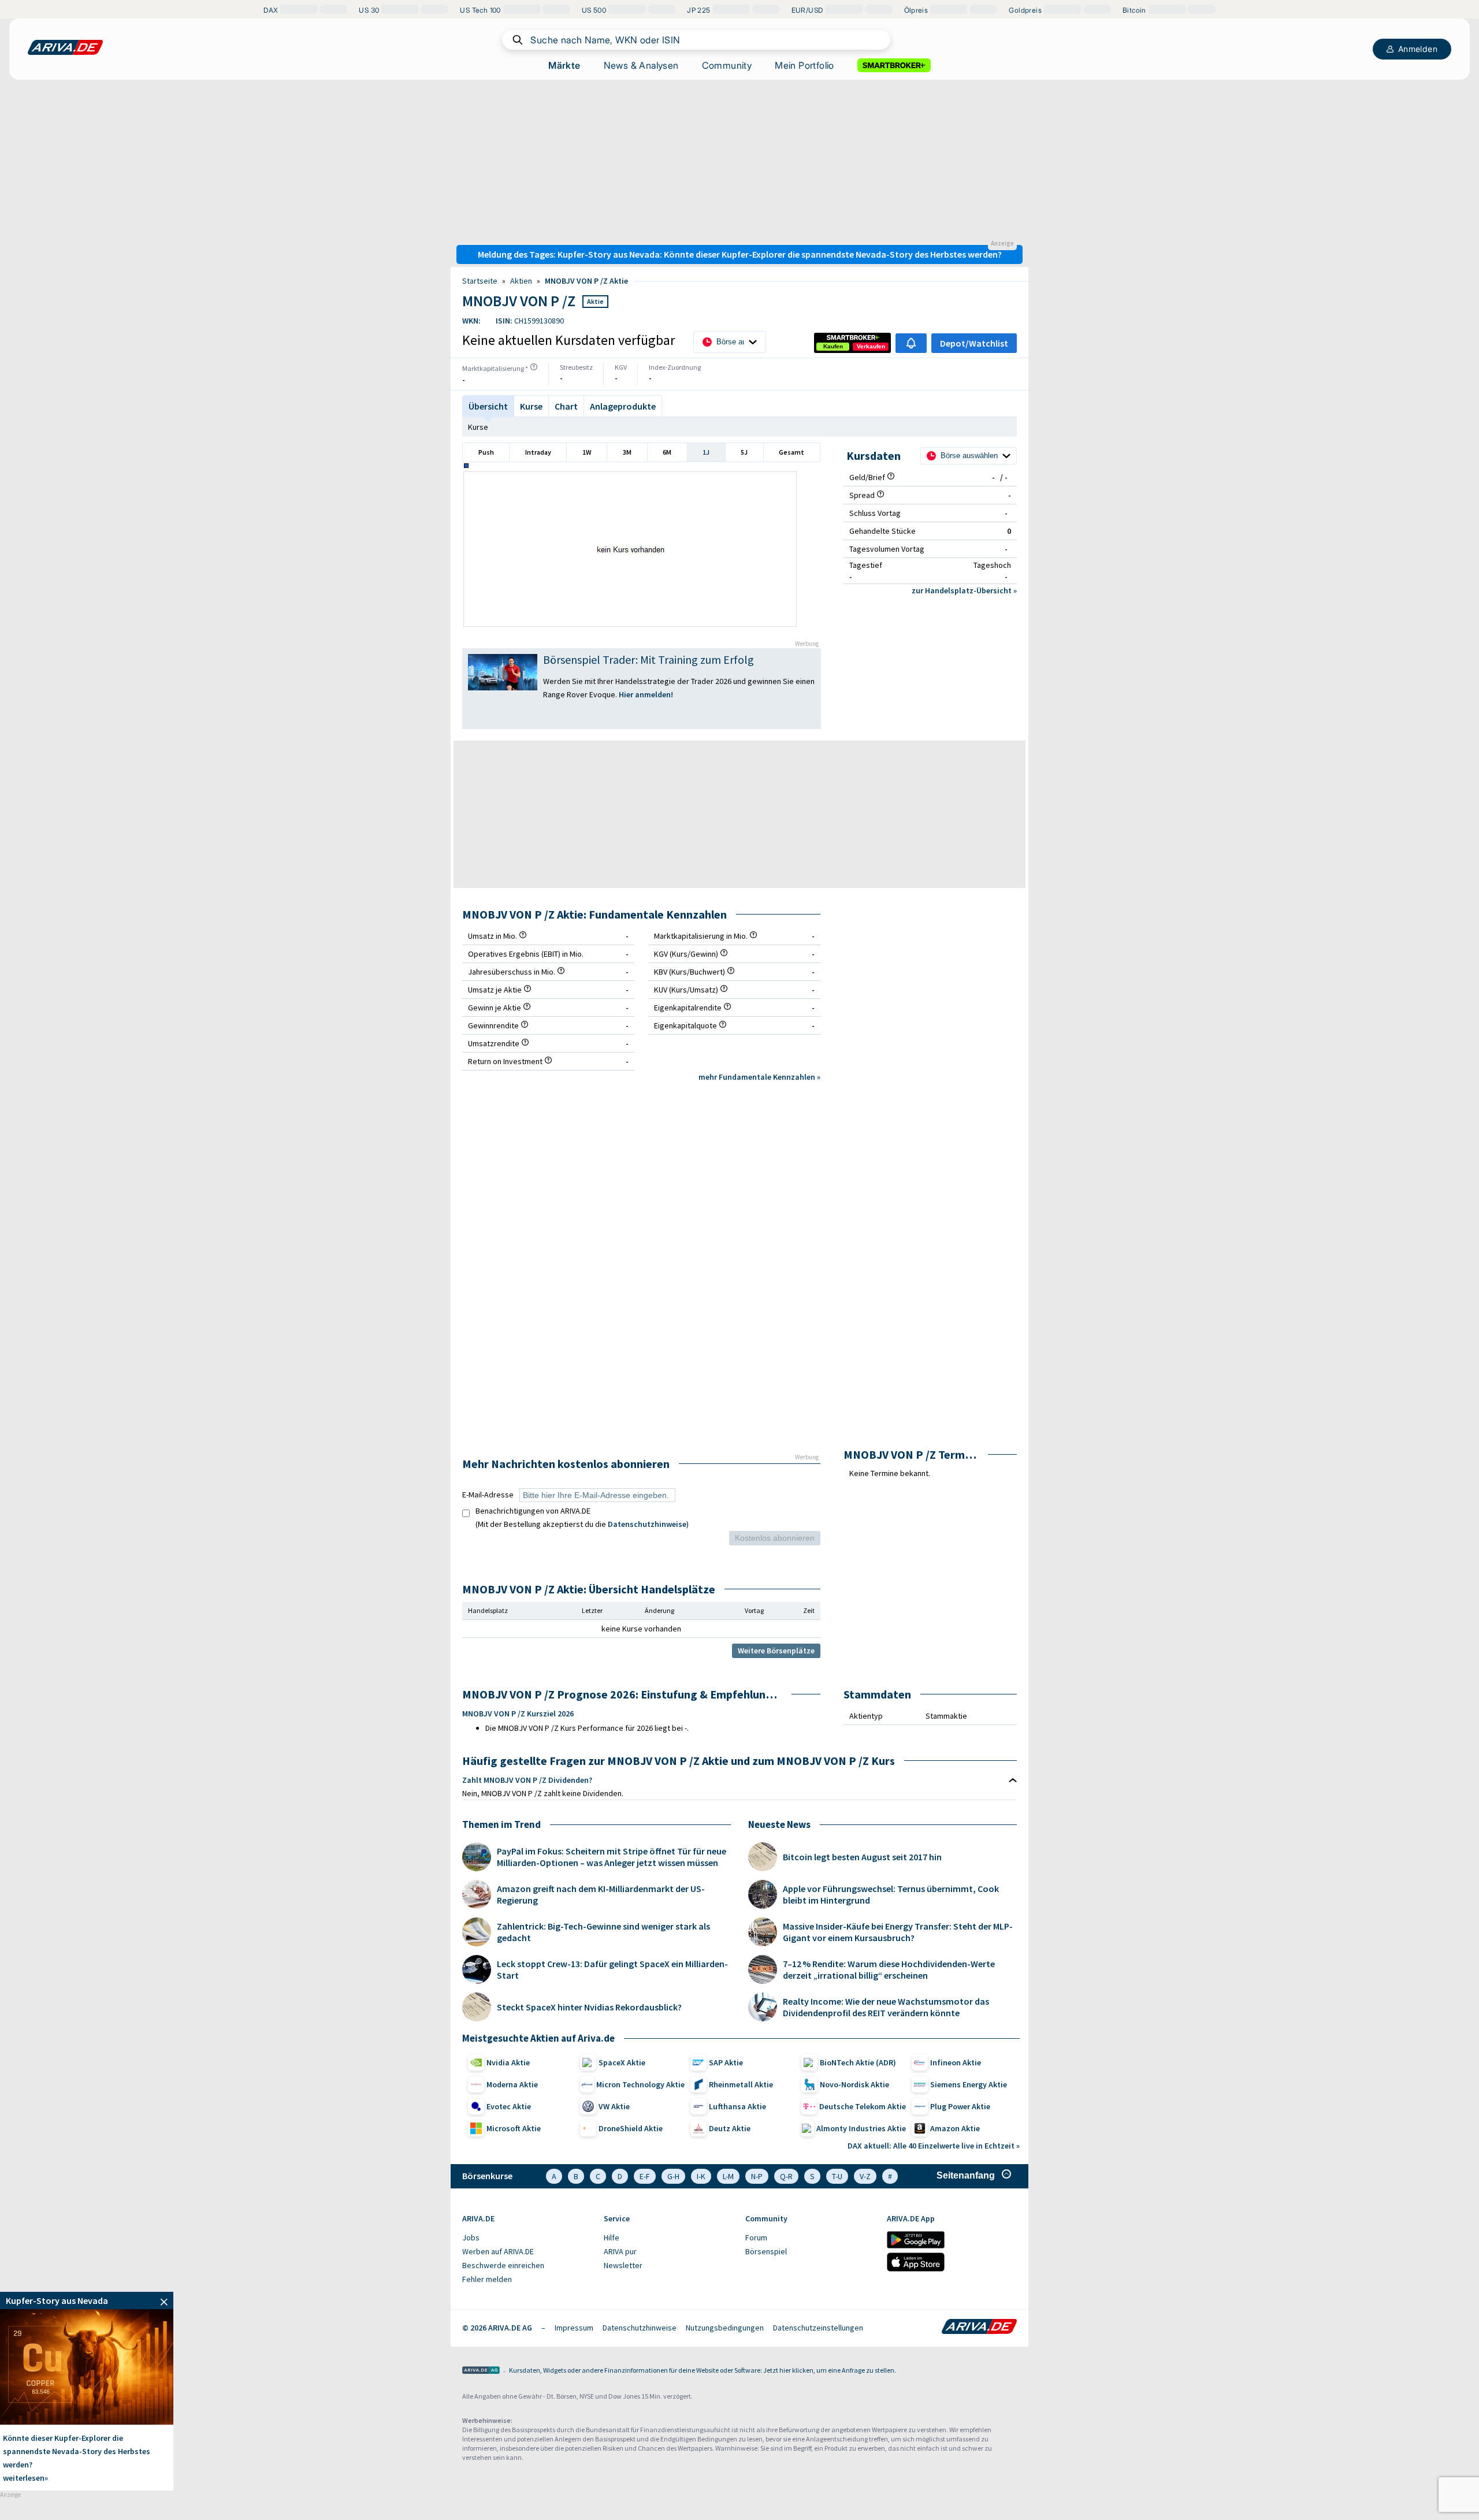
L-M (728, 2176)
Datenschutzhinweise (647, 1524)
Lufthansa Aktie (737, 2106)
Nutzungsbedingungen (725, 2328)
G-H (673, 2176)
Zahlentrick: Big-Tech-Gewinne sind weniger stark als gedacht (603, 1932)
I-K (701, 2176)
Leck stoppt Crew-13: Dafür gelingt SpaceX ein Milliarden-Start (612, 1969)
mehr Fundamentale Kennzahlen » (759, 1077)
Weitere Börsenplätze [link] (776, 1651)
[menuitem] (527, 2238)
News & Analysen (641, 65)
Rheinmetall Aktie (741, 2084)
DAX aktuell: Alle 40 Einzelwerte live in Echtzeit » (934, 2146)
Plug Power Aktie (960, 2106)
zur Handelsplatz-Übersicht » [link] (964, 590)
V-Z (865, 2176)
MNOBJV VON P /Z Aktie (586, 281)
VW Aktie (614, 2106)
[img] (534, 367)
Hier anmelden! (647, 694)
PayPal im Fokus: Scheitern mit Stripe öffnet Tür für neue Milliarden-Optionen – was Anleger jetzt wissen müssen (612, 1857)
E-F (645, 2176)
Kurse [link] (531, 406)
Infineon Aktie (956, 2062)
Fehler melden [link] (487, 2279)
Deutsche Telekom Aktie (863, 2106)
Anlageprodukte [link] (623, 406)
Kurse (478, 427)
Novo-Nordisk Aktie (854, 2084)
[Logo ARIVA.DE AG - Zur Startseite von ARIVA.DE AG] (481, 2371)
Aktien (521, 281)
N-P (757, 2176)
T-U (837, 2176)
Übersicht (488, 406)
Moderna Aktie (512, 2084)
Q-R (786, 2176)
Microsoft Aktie (514, 2128)
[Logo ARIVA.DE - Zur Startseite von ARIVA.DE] (979, 2328)
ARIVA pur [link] (620, 2251)
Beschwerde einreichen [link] (503, 2265)
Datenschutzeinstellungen (818, 2328)
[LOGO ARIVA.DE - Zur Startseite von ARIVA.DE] (65, 47)
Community (727, 65)
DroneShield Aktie (631, 2128)
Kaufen (833, 346)
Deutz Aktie (730, 2128)
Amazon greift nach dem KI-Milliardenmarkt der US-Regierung (601, 1894)
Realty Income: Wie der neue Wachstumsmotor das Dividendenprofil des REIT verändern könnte (886, 2007)
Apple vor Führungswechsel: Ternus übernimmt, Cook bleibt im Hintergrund (891, 1894)
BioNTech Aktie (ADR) (858, 2062)
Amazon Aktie (955, 2128)
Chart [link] (566, 406)
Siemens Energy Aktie (969, 2084)
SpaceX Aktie (622, 2062)
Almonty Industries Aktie (861, 2128)
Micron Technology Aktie (640, 2084)
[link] (833, 347)
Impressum (574, 2328)
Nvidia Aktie (508, 2062)
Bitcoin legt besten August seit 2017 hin (862, 1857)
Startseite (480, 281)
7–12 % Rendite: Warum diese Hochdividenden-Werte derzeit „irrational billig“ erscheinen (889, 1969)
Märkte (564, 65)
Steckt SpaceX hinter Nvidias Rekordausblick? (589, 2007)
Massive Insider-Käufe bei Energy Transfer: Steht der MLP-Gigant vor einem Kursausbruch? (898, 1932)
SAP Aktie (726, 2062)
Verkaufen (871, 346)
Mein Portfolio (804, 65)
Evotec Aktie (509, 2106)
